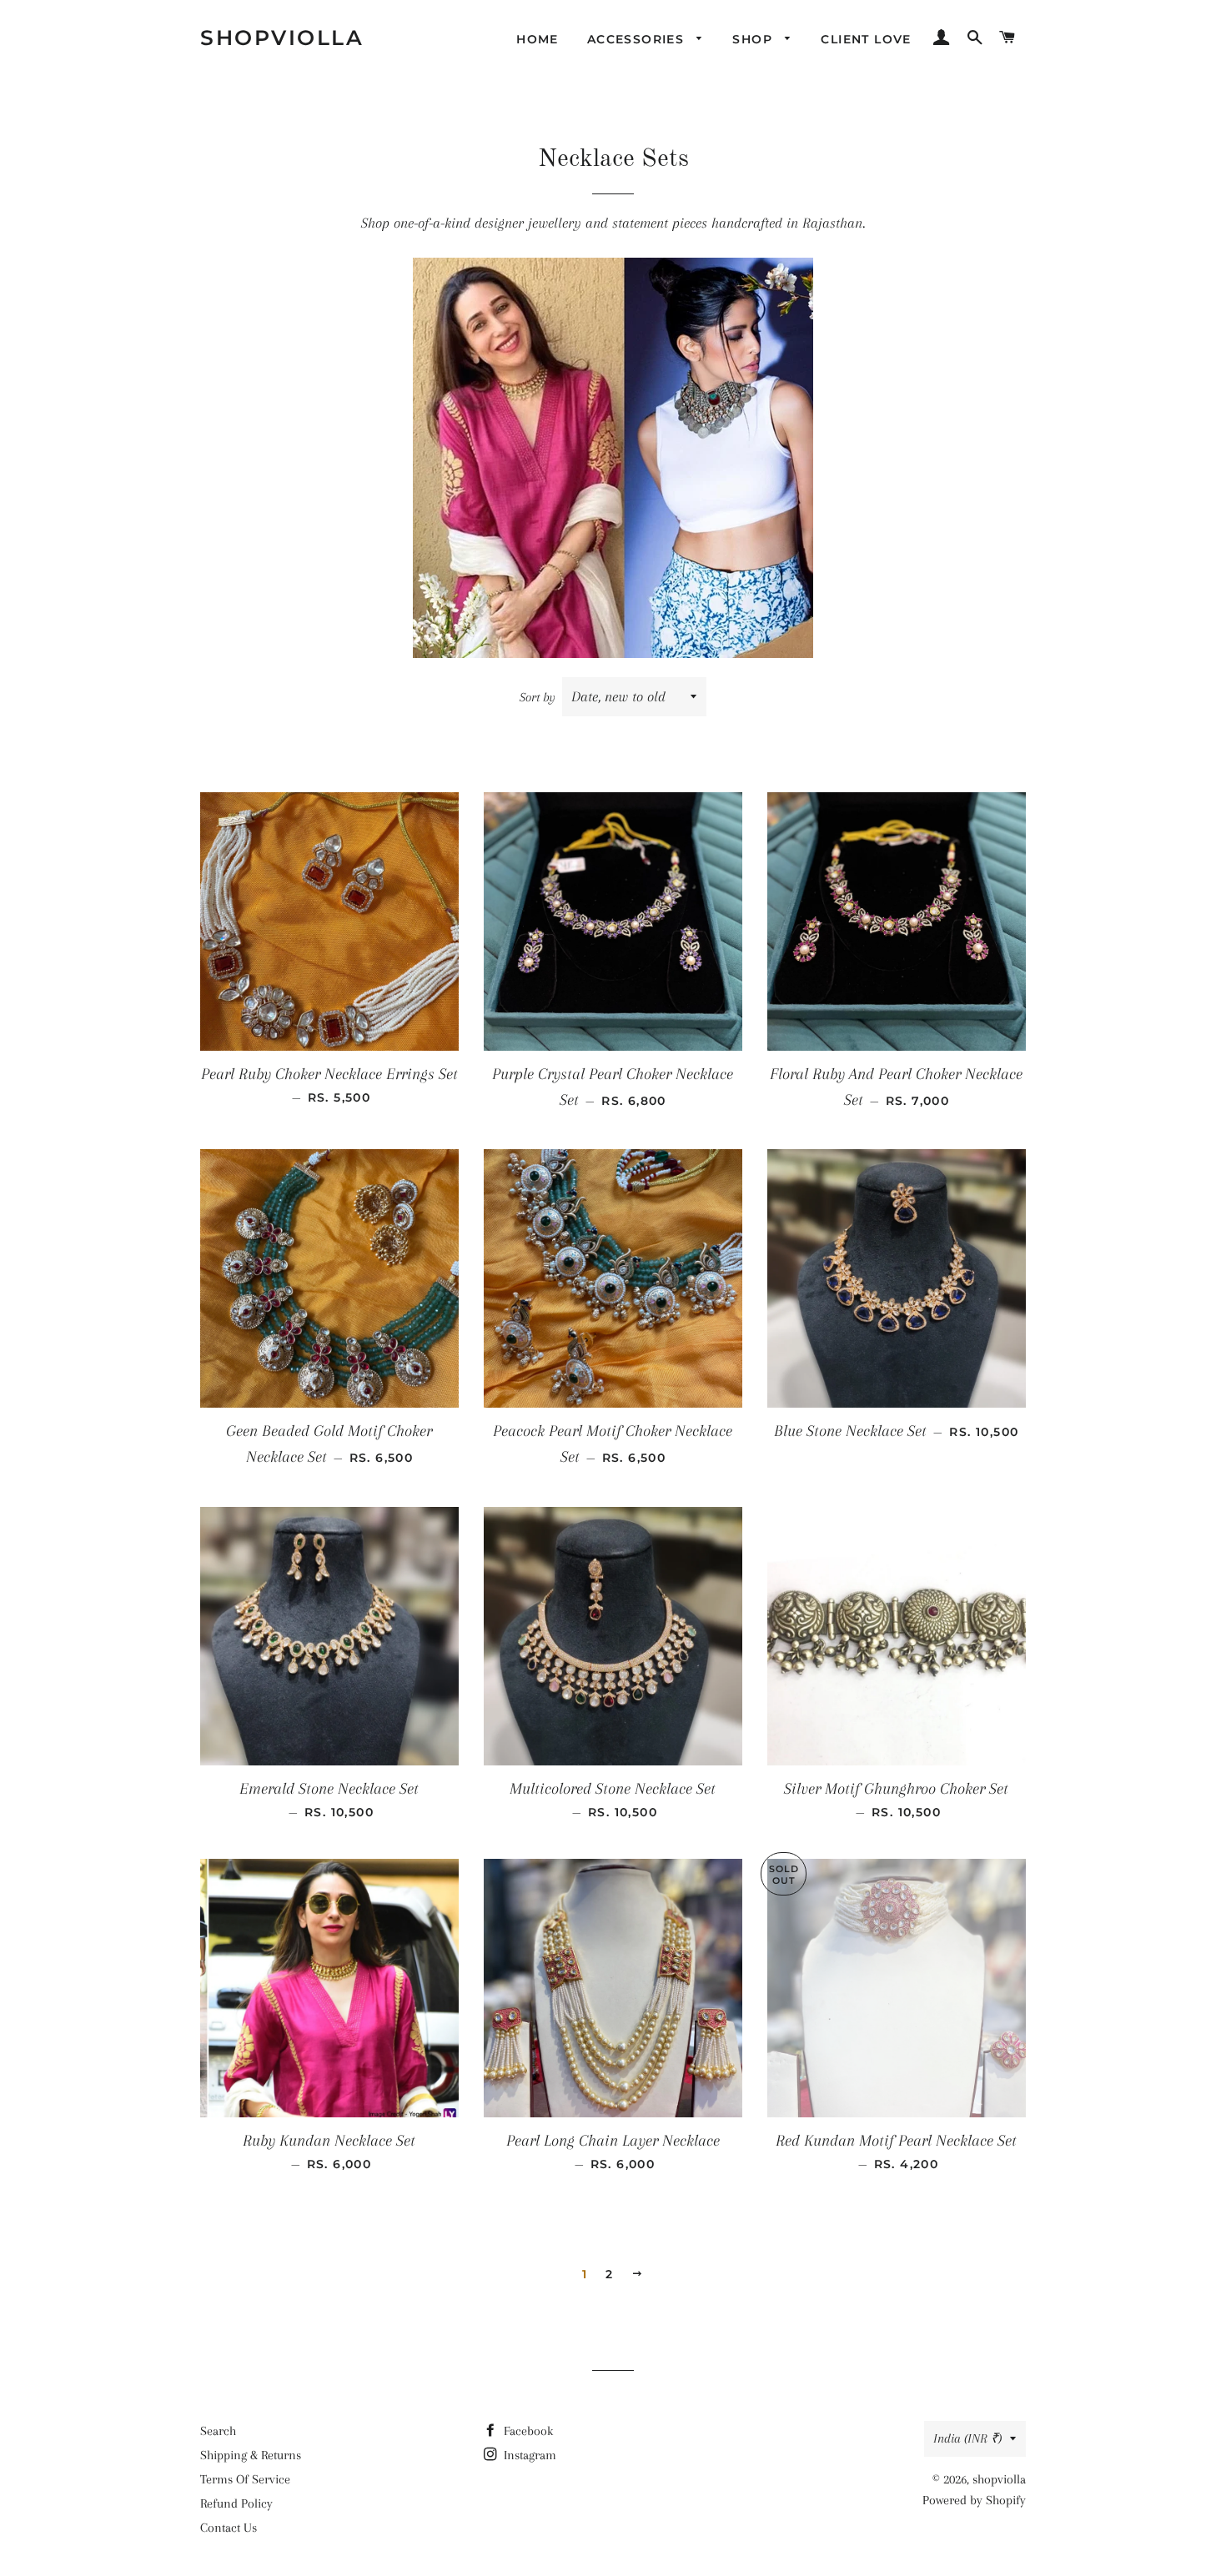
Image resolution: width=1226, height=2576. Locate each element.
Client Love (866, 39)
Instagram (528, 2455)
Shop (754, 39)
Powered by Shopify (974, 2500)
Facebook (527, 2431)
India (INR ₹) (967, 2438)
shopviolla (282, 38)
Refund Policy (236, 2503)
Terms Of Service (245, 2479)
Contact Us (229, 2528)
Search (218, 2431)
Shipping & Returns (251, 2455)
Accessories (638, 39)
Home (538, 39)
